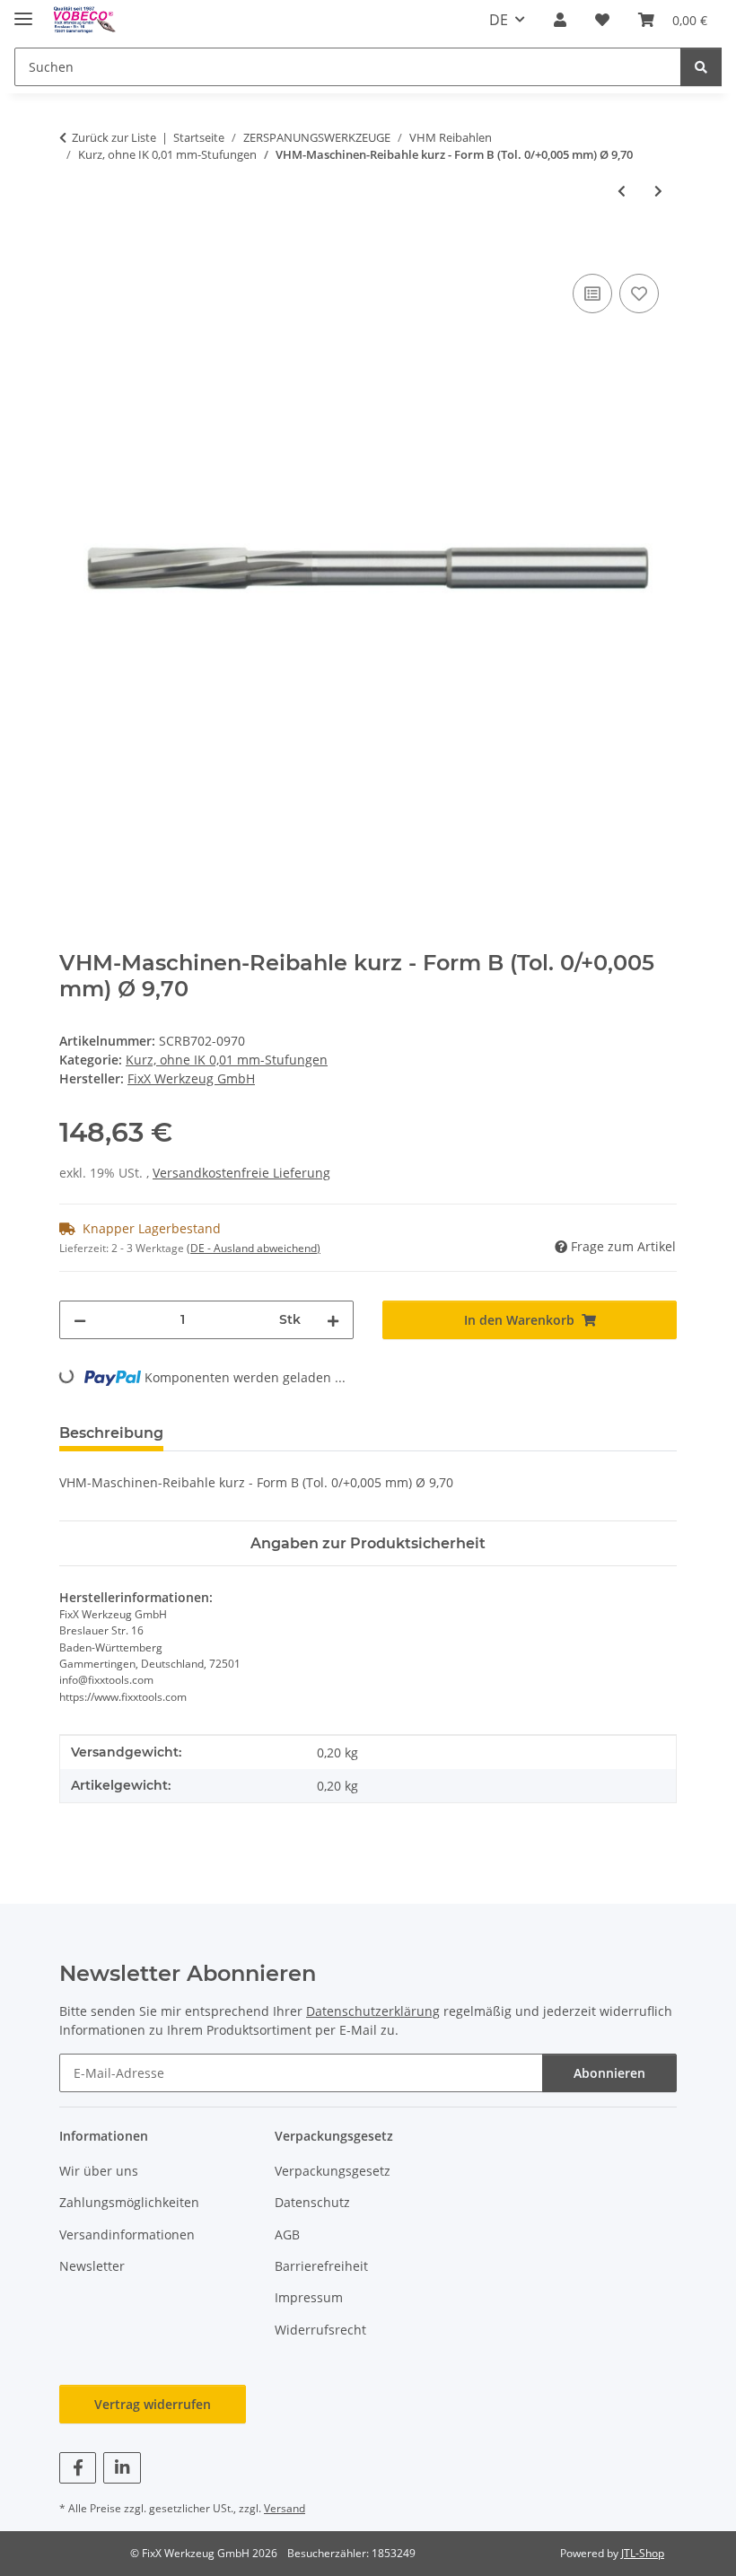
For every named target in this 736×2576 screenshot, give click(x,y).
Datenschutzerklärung (373, 2011)
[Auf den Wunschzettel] (639, 294)
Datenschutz (312, 2202)
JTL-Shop (643, 2553)
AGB (287, 2234)
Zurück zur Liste (114, 137)
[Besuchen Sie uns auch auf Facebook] (78, 2468)
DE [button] (499, 20)
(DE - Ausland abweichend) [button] (254, 1248)
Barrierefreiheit (321, 2266)
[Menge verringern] (80, 1320)
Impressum (309, 2297)
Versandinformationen (127, 2234)
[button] (560, 20)
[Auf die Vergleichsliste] (592, 294)
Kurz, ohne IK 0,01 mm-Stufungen (227, 1060)
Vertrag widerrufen (153, 2404)
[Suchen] (701, 67)
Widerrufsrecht (320, 2330)
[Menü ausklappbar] (23, 11)
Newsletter (92, 2266)
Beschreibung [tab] (111, 1433)
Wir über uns (99, 2171)
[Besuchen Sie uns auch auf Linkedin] (122, 2468)
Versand (285, 2508)
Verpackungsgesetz (333, 2171)
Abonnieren (609, 2073)
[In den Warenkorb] (74, 250)
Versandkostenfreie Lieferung (241, 1173)
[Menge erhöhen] (333, 1320)
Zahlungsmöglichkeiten (129, 2202)
